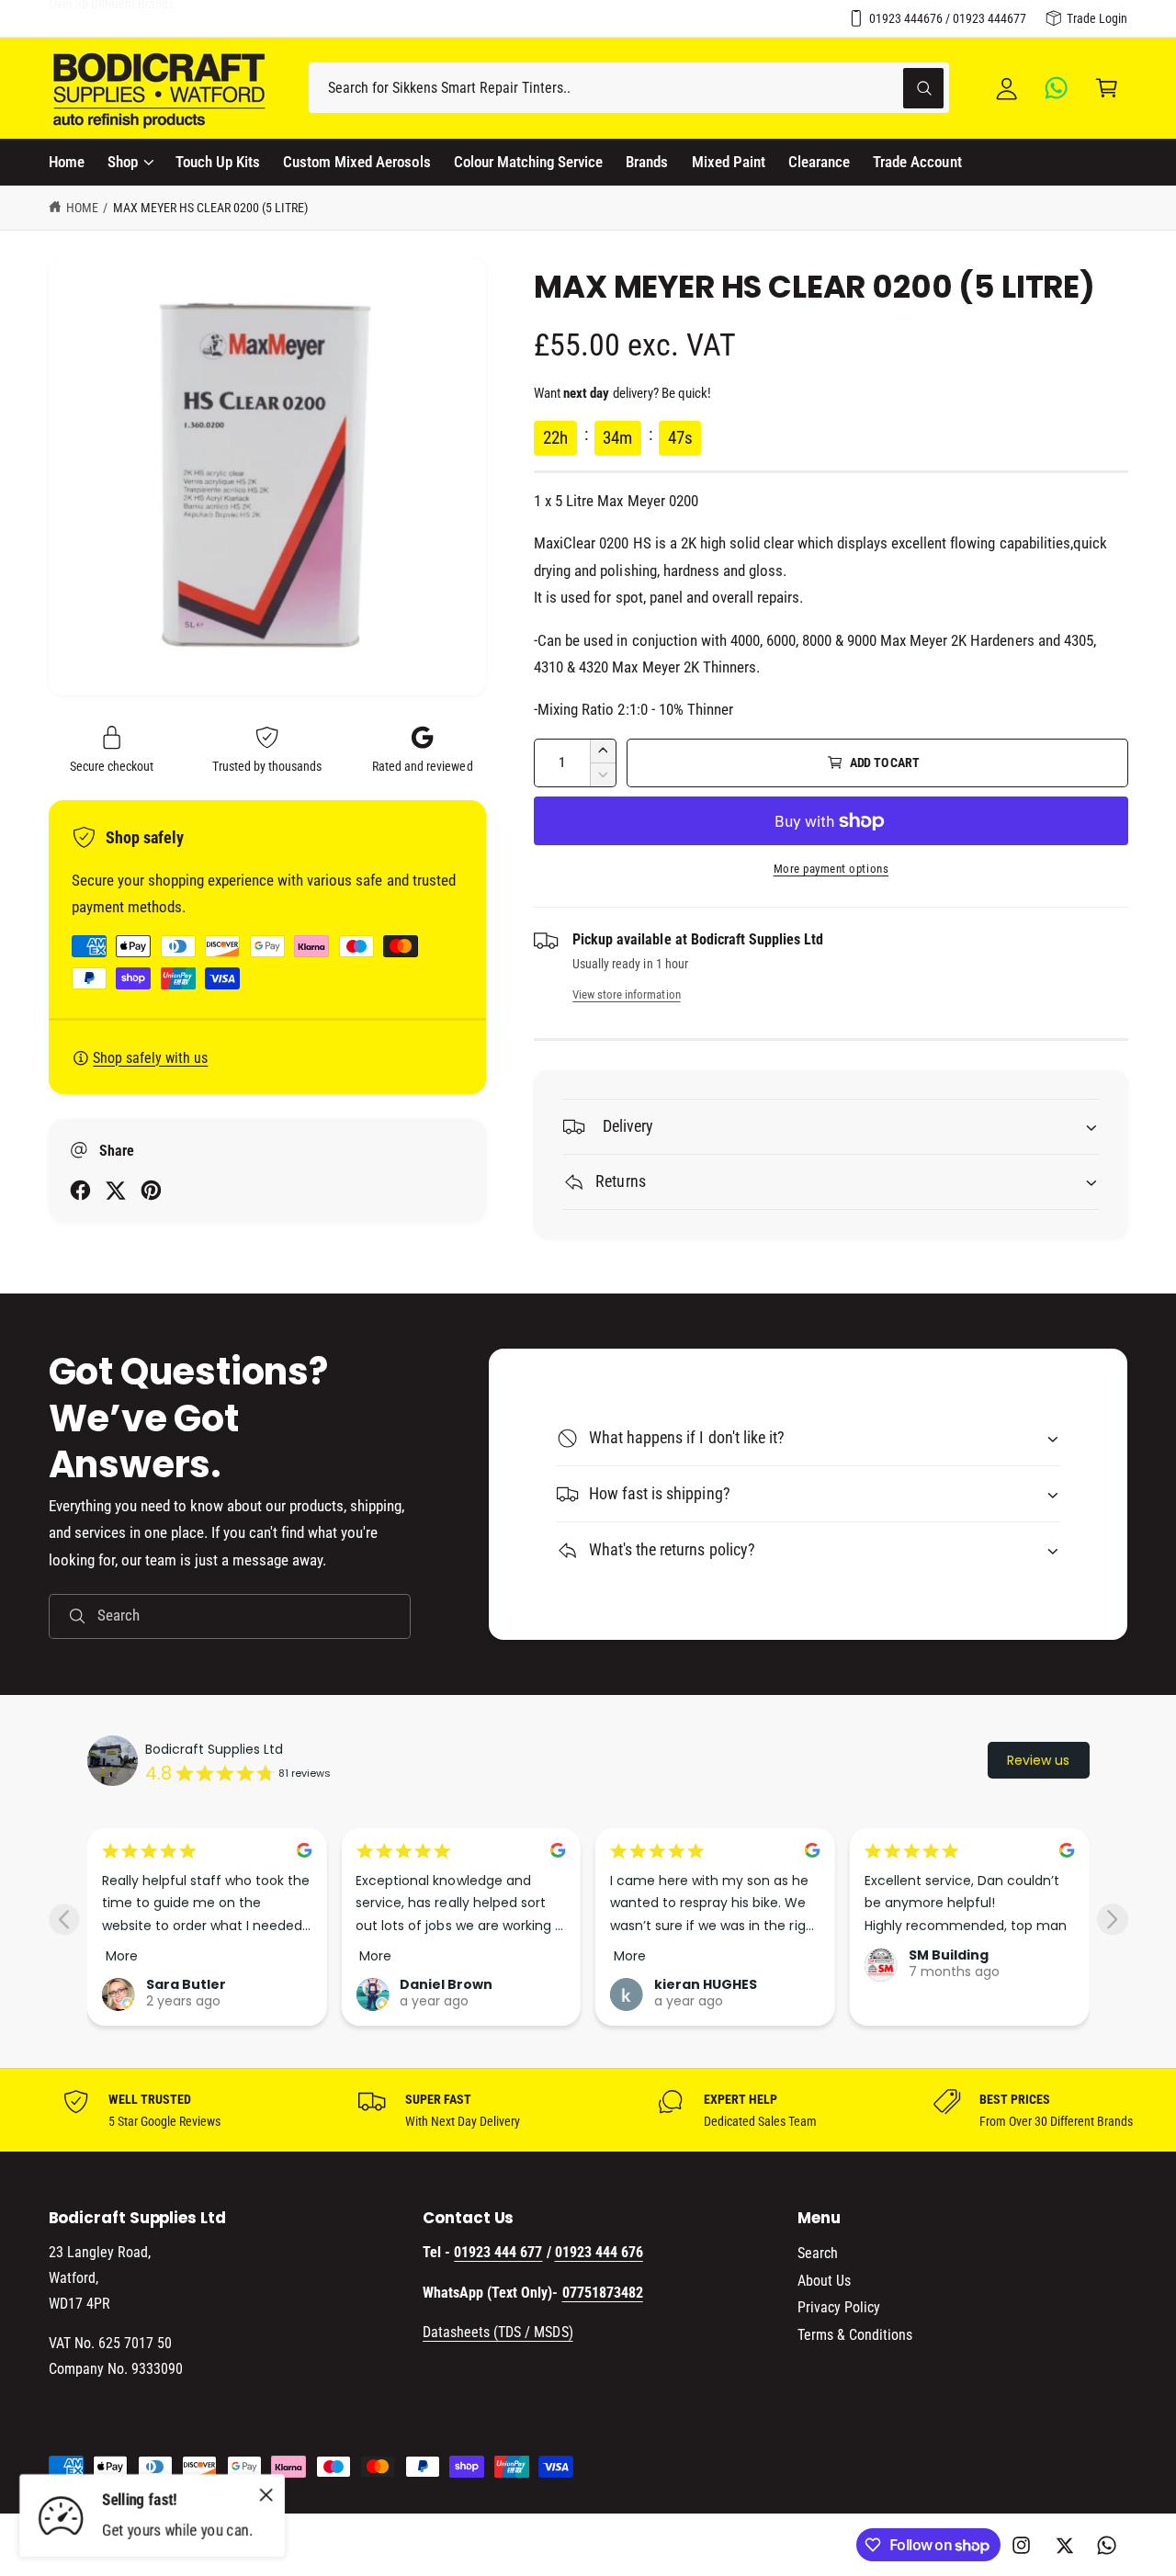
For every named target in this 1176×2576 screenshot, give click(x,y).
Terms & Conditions (855, 2335)
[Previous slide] (64, 1920)
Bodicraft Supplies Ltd (214, 1749)
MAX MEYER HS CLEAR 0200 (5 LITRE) (211, 208)
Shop (123, 162)
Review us (1038, 1760)
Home (82, 208)
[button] (1107, 88)
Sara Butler (186, 1984)
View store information (626, 994)
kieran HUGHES (706, 1984)
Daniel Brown (446, 1984)
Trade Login (1097, 18)
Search (818, 2253)
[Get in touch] (1057, 88)
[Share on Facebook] (80, 1190)
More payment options (831, 869)
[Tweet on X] (115, 1190)
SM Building (949, 1955)
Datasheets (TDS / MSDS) (498, 2332)
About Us (824, 2281)
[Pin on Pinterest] (151, 1190)
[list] (588, 2110)
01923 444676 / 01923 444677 (948, 18)
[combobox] (629, 88)
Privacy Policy (839, 2307)
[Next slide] (1112, 1920)
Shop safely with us (150, 1058)
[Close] (266, 2494)
